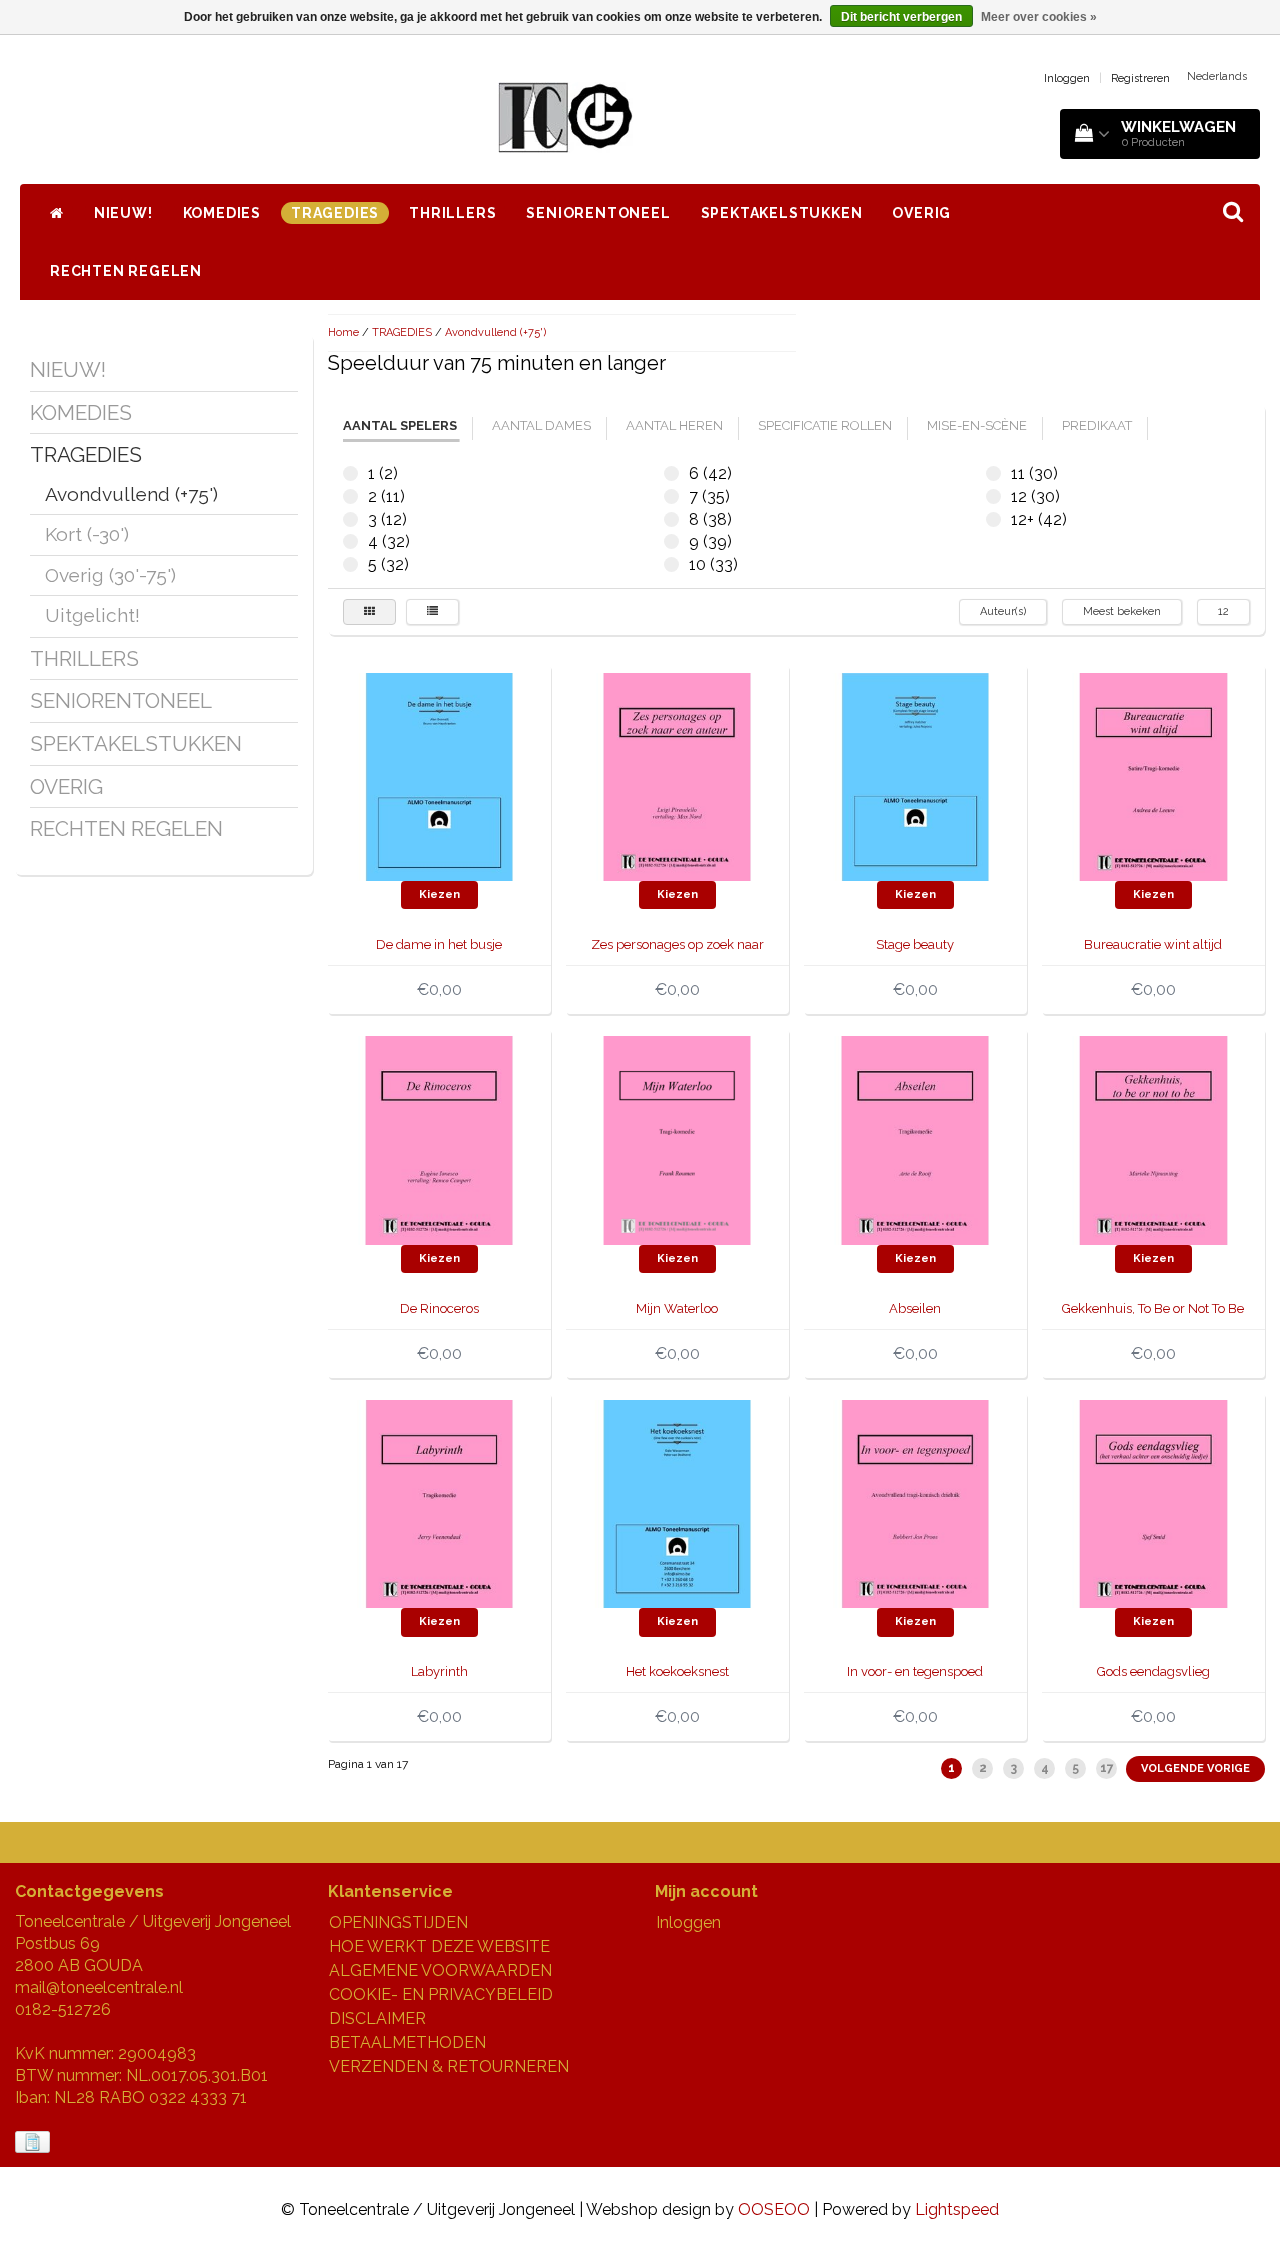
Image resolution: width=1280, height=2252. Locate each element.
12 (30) (993, 496)
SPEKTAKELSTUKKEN (782, 213)
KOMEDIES (222, 213)
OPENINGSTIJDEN (398, 1922)
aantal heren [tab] (674, 425)
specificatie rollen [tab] (825, 425)
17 (1107, 1768)
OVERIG (921, 213)
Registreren (1140, 78)
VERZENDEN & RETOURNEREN (449, 2066)
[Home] (57, 213)
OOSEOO (774, 2209)
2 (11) (350, 496)
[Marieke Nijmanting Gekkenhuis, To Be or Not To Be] (1153, 1139)
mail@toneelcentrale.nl (99, 1987)
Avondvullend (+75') (131, 494)
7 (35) (671, 496)
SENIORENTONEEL (598, 213)
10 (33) (671, 564)
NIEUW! (123, 213)
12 (1223, 611)
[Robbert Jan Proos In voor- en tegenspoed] (915, 1502)
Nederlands (1217, 76)
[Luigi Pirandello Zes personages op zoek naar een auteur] (677, 775)
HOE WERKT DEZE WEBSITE (439, 1946)
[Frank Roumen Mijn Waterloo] (677, 1139)
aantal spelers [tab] (400, 425)
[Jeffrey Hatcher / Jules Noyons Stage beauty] (915, 775)
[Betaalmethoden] (34, 2142)
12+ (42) (993, 519)
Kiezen (439, 894)
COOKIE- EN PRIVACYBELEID (441, 1994)
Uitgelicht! (92, 615)
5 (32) (350, 564)
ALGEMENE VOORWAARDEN (440, 1970)
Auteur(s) (1003, 611)
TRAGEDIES (335, 213)
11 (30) (993, 473)
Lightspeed (957, 2209)
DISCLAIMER (377, 2018)
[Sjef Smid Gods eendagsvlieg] (1153, 1502)
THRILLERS (452, 213)
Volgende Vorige (1195, 1768)
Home (343, 332)
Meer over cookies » (1039, 17)
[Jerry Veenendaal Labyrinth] (439, 1502)
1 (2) (350, 473)
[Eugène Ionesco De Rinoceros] (439, 1139)
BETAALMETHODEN (407, 2042)
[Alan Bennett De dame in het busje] (439, 775)
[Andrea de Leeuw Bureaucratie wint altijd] (1153, 775)
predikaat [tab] (1097, 425)
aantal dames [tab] (541, 425)
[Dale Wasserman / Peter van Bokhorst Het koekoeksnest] (677, 1502)
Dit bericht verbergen (901, 17)
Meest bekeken (1122, 611)
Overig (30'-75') (110, 575)
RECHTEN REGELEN (126, 271)
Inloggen (1067, 78)
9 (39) (671, 541)
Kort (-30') (87, 534)
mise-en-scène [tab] (977, 425)
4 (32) (350, 541)
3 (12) (350, 519)
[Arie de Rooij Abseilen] (915, 1139)
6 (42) (671, 473)
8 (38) (671, 519)
